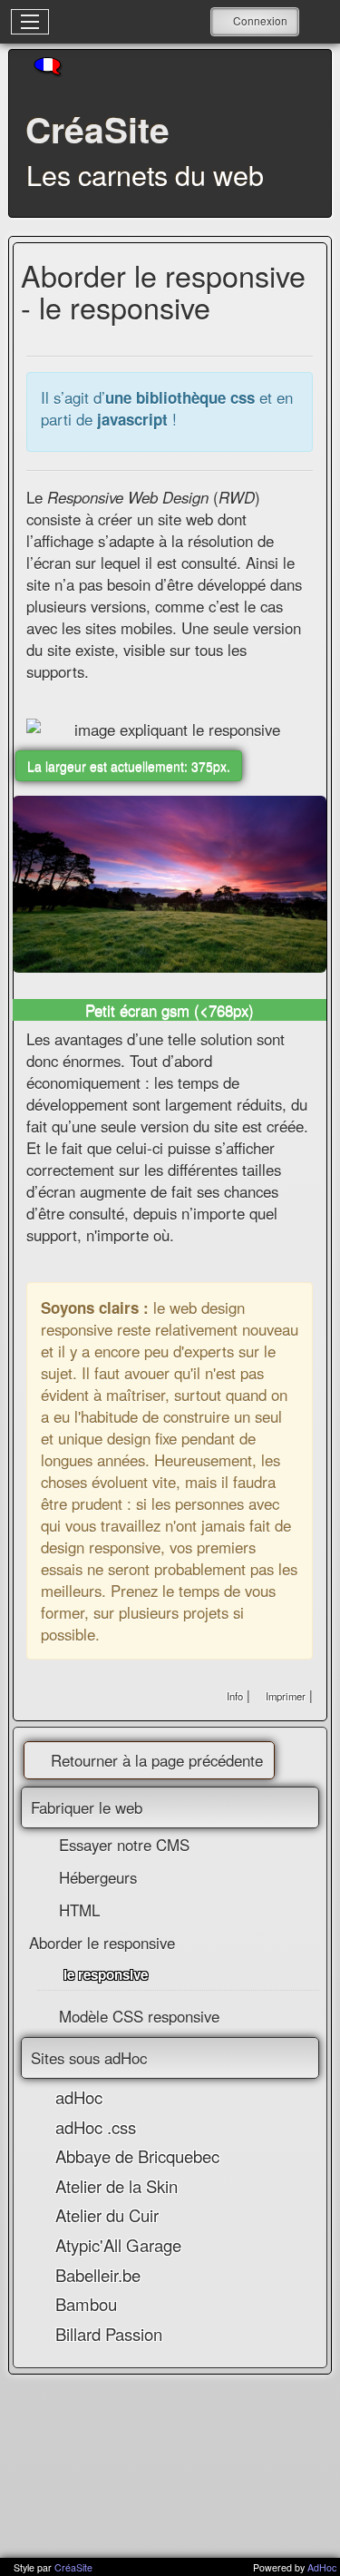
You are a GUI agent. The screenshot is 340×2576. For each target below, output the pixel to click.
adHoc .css (96, 2127)
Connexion (260, 20)
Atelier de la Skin (117, 2186)
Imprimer (284, 1696)
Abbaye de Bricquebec (137, 2156)
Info (235, 1696)
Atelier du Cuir (107, 2215)
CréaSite (73, 2567)
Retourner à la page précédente (157, 1760)
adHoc (79, 2097)
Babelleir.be (98, 2275)
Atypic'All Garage (118, 2245)
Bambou (86, 2304)
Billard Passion (109, 2334)
